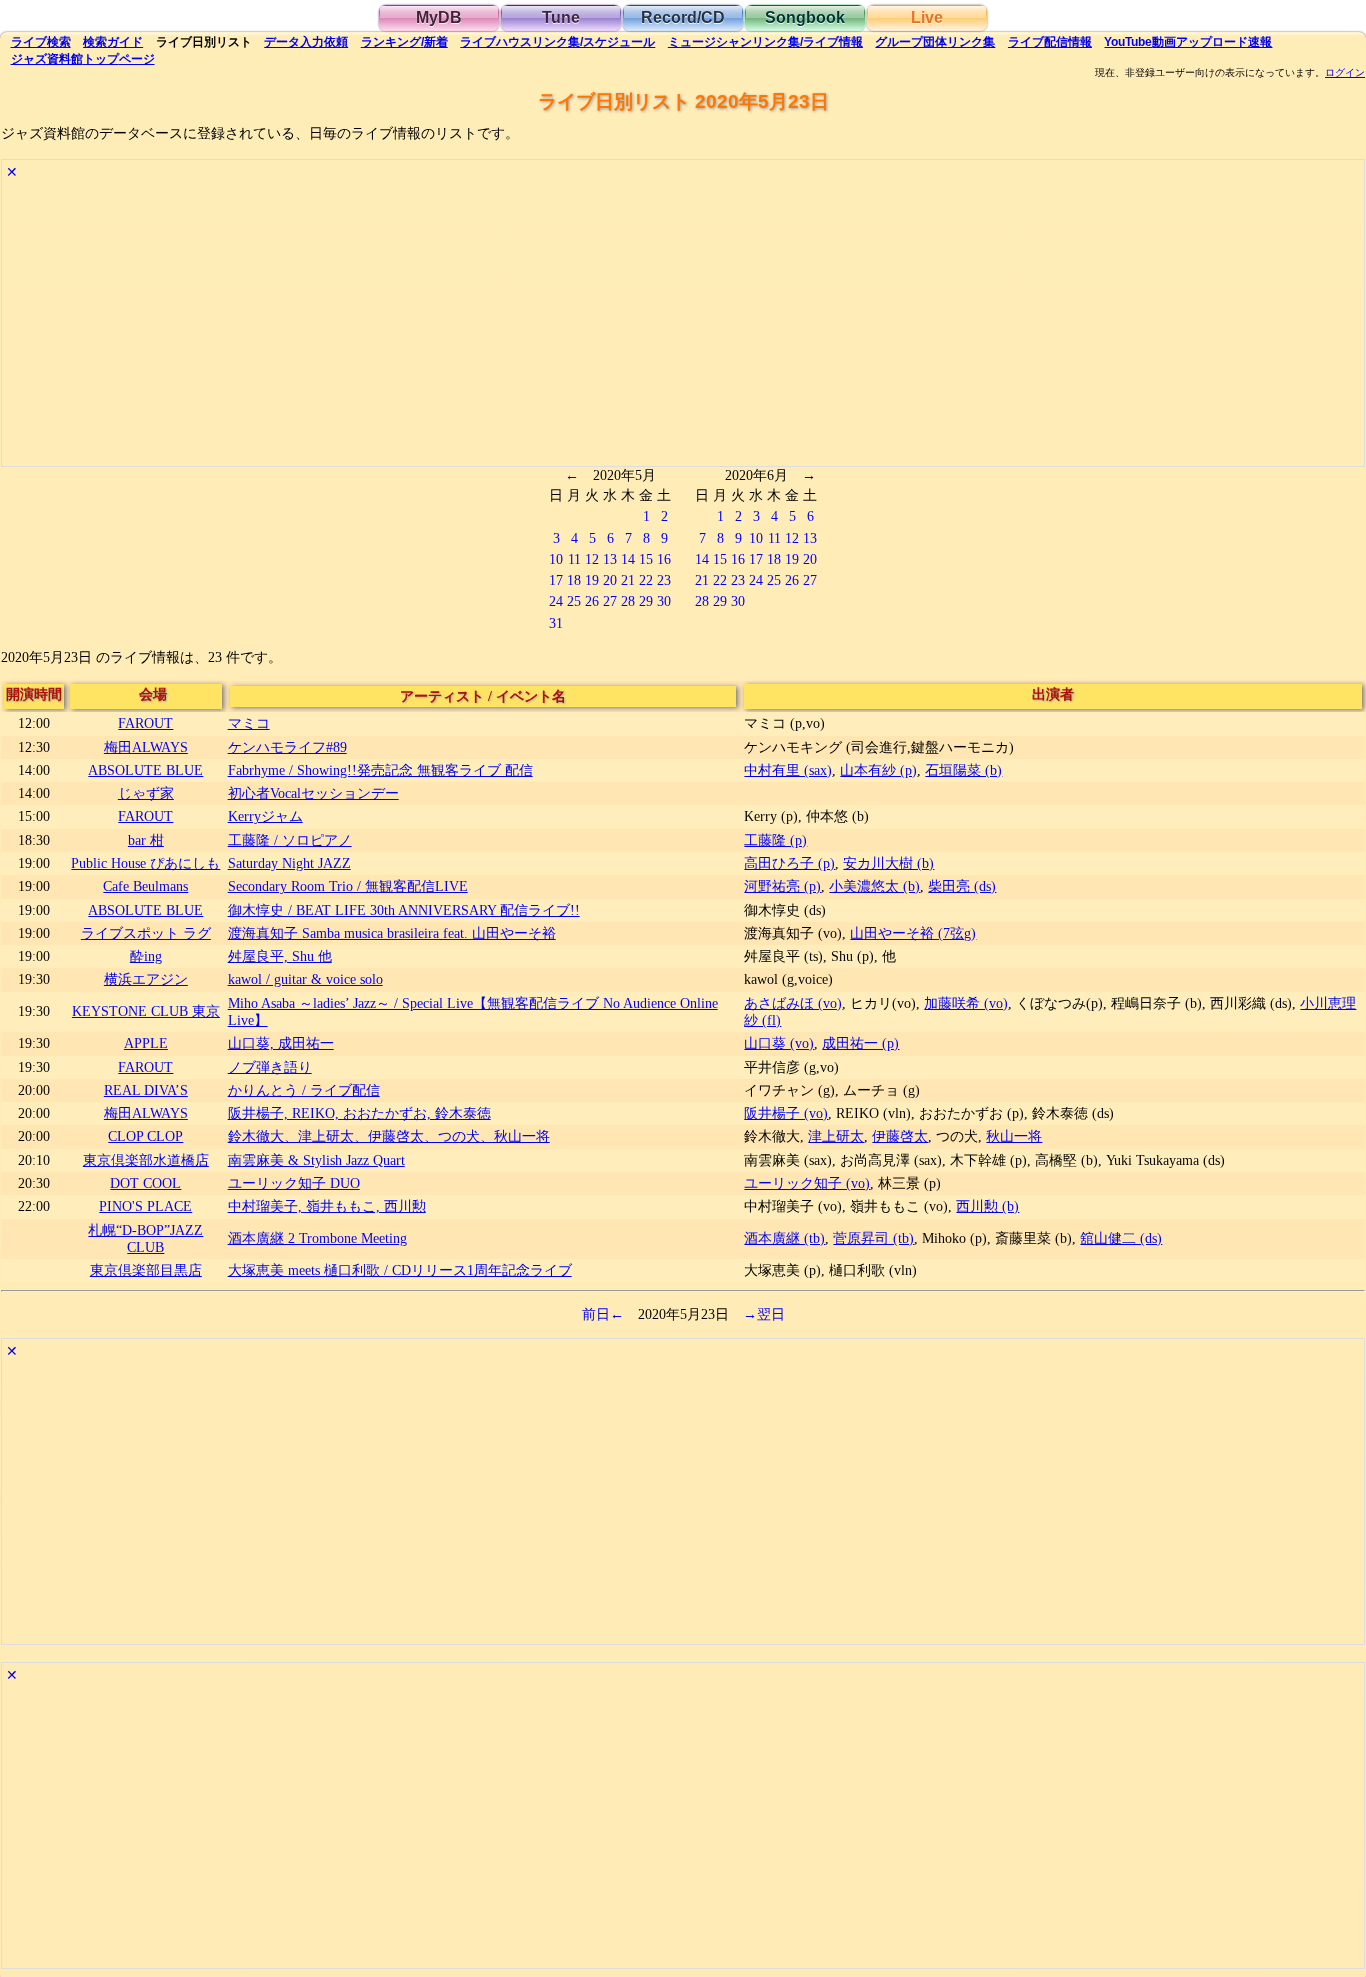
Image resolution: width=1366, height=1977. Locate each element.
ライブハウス (557, 42)
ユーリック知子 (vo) (807, 1183)
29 (646, 601)
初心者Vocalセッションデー (313, 793)
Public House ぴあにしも (145, 863)
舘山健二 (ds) (1121, 1238)
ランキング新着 (404, 42)
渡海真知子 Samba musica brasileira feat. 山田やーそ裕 (392, 933)
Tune (561, 17)
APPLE (146, 1043)
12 (592, 559)
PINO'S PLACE (145, 1206)
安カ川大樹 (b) (888, 863)
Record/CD (683, 17)
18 (574, 580)
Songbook (805, 17)
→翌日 (764, 1314)
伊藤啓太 (900, 1136)
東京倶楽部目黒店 (146, 1270)
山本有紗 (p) (878, 770)
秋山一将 (1014, 1136)
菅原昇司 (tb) (873, 1238)
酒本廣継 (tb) (784, 1238)
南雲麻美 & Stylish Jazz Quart (316, 1160)
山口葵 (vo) (779, 1043)
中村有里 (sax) (788, 770)
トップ (83, 59)
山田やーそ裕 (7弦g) (913, 933)
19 (592, 580)
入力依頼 (306, 42)
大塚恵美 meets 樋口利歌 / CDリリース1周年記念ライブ (400, 1270)
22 (646, 580)
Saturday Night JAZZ (289, 863)
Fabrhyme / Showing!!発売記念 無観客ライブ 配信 (380, 770)
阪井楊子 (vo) (786, 1113)
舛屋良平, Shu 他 (280, 956)
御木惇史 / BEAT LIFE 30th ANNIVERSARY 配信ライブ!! (404, 910)
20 (610, 580)
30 (664, 601)
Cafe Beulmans (145, 886)
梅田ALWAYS (146, 747)
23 (664, 580)
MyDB (439, 17)
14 (628, 559)
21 (628, 580)
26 (592, 601)
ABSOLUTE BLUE (145, 770)
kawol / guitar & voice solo (305, 979)
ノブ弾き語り (270, 1067)
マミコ (249, 723)
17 (556, 580)
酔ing (146, 956)
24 (556, 601)
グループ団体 (935, 42)
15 (646, 559)
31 (556, 623)
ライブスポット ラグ (146, 933)
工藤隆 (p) (775, 840)
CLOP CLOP (145, 1136)
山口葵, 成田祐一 (281, 1043)
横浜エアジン (146, 979)
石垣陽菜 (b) (963, 770)
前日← (603, 1314)
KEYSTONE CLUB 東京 (146, 1011)
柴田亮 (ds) (962, 886)
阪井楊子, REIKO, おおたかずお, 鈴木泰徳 (359, 1113)
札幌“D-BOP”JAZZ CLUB (145, 1238)
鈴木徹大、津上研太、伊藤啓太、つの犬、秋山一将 (389, 1136)
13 (610, 559)
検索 (41, 42)
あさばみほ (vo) (793, 1003)
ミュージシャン (765, 42)
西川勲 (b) (987, 1206)
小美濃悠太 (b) (874, 886)
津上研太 (836, 1136)
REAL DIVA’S (146, 1090)
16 (664, 559)
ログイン (1345, 73)
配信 (1050, 42)
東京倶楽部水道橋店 (146, 1160)
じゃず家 (146, 793)
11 (574, 559)
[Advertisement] (602, 326)
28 (628, 601)
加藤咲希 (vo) (966, 1003)
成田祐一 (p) (860, 1043)
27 (610, 601)
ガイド (113, 42)
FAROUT (145, 723)
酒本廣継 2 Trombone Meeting (317, 1238)
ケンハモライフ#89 (287, 747)
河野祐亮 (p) (782, 886)
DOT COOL (145, 1183)
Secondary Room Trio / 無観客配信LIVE (348, 886)
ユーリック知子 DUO (294, 1183)
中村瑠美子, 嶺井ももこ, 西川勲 (327, 1206)
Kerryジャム (265, 816)
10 (556, 559)
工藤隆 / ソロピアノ (290, 840)
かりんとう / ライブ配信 (304, 1090)
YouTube (1188, 42)
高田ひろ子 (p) (789, 863)
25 (574, 601)
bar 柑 (146, 840)
